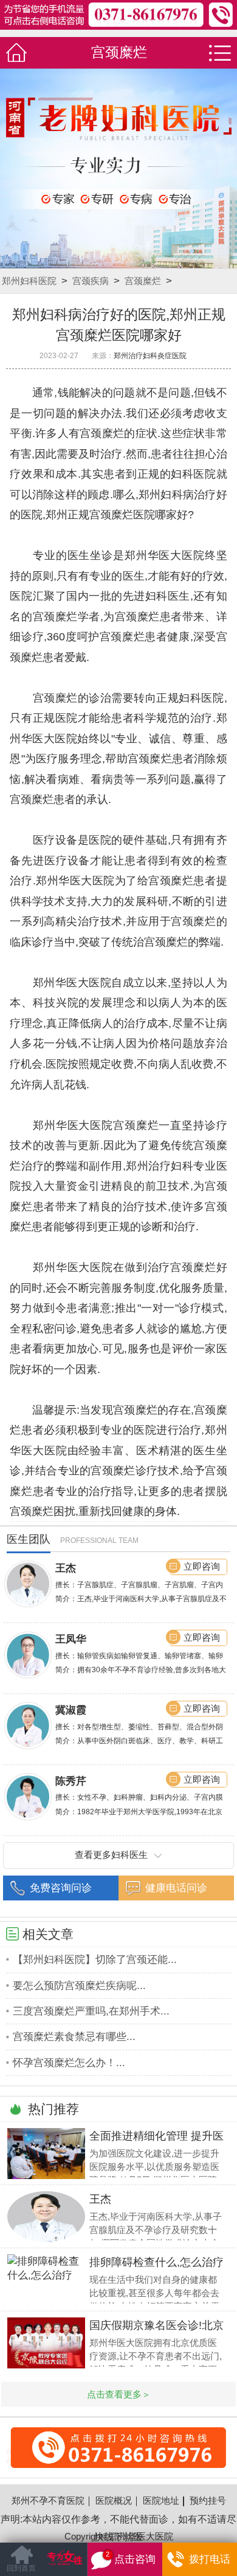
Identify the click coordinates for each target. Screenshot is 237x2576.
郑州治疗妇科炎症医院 (150, 356)
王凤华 (71, 1639)
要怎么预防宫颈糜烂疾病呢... (79, 1986)
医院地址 (161, 2501)
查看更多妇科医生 (111, 1855)
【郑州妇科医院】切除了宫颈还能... (95, 1960)
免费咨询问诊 (61, 1888)
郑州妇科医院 (29, 281)
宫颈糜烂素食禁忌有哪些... (74, 2037)
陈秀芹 (71, 1781)
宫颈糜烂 (143, 281)
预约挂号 (208, 2501)
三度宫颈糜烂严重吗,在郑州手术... (91, 2011)
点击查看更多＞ (119, 2394)
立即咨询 (202, 1567)
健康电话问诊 (176, 1888)
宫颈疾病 (91, 281)
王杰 (66, 1568)
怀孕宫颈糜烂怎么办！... (69, 2063)
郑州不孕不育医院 (48, 2501)
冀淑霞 (71, 1710)
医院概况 (114, 2501)
